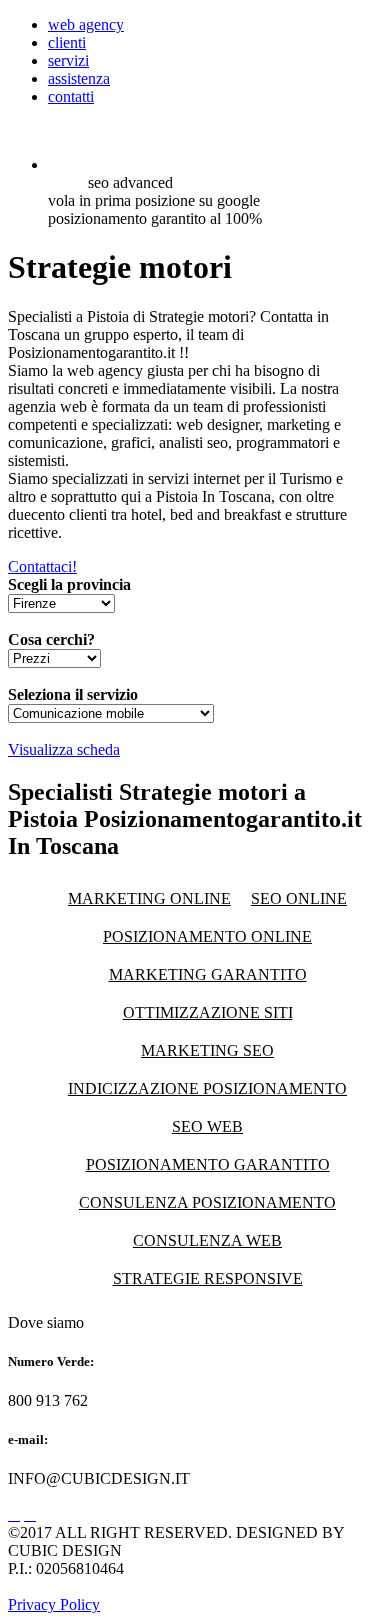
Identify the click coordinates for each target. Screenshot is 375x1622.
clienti (67, 42)
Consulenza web (207, 1240)
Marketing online (149, 898)
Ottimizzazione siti (208, 1012)
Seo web (207, 1126)
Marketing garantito (208, 974)
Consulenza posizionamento (207, 1202)
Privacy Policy (54, 1604)
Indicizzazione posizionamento (207, 1088)
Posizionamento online (207, 936)
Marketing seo (207, 1050)
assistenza (79, 78)
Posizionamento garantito (208, 1164)
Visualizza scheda (64, 749)
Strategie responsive (208, 1278)
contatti (71, 96)
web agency (86, 24)
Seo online (299, 898)
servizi (68, 60)
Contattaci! (42, 566)
